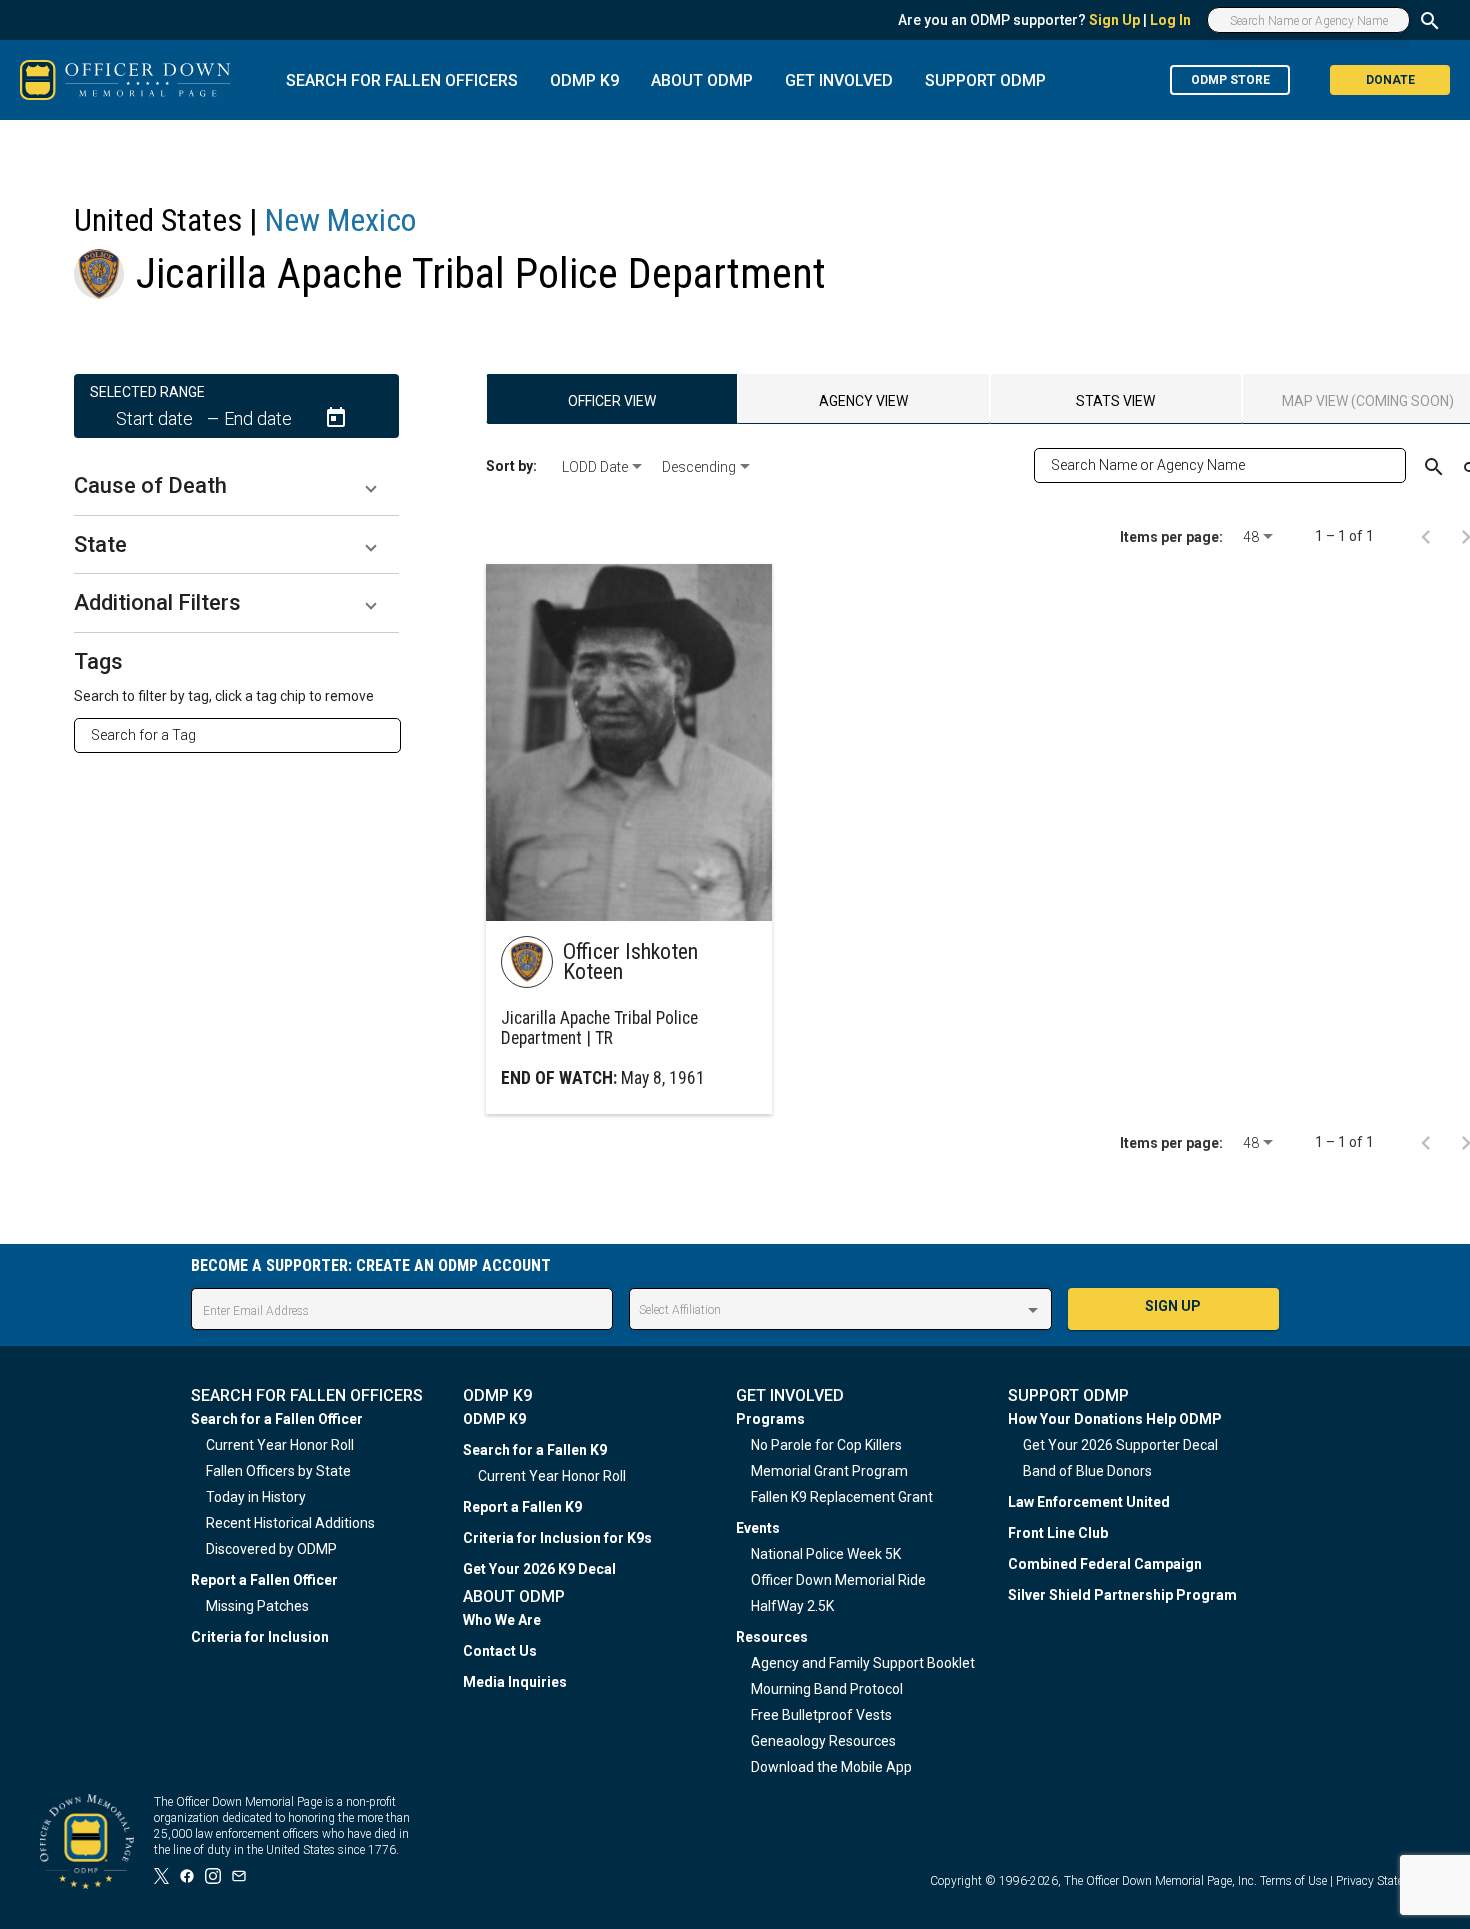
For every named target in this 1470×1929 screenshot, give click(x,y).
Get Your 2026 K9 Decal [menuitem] (539, 1569)
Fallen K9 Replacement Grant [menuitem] (842, 1497)
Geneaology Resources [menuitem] (823, 1741)
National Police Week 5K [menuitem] (826, 1554)
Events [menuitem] (758, 1528)
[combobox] (245, 735)
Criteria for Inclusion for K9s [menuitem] (557, 1538)
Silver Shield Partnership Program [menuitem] (1122, 1595)
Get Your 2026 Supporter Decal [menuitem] (1120, 1445)
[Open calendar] (336, 418)
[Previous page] (1426, 536)
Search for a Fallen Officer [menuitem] (277, 1419)
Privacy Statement (1383, 1881)
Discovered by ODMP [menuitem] (271, 1549)
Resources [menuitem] (772, 1637)
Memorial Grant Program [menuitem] (829, 1471)
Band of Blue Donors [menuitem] (1087, 1471)
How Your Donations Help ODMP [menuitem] (1115, 1419)
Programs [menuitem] (770, 1419)
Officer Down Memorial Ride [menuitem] (838, 1580)
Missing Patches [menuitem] (257, 1606)
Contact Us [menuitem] (500, 1651)
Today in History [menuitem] (256, 1497)
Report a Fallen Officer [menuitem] (264, 1580)
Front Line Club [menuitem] (1058, 1533)
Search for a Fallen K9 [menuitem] (535, 1450)
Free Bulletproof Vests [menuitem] (821, 1715)
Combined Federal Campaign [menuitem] (1105, 1564)
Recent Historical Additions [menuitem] (290, 1523)
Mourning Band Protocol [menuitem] (827, 1689)
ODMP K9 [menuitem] (494, 1419)
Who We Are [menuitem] (502, 1620)
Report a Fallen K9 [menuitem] (522, 1507)
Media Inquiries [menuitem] (515, 1682)
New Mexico (340, 220)
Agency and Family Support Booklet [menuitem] (863, 1663)
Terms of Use (1293, 1881)
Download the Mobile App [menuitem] (831, 1767)
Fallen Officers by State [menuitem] (278, 1471)
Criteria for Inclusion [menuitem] (260, 1637)
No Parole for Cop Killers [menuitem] (826, 1445)
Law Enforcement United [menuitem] (1089, 1502)
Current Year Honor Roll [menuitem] (280, 1445)
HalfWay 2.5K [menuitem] (792, 1606)
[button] (236, 486)
